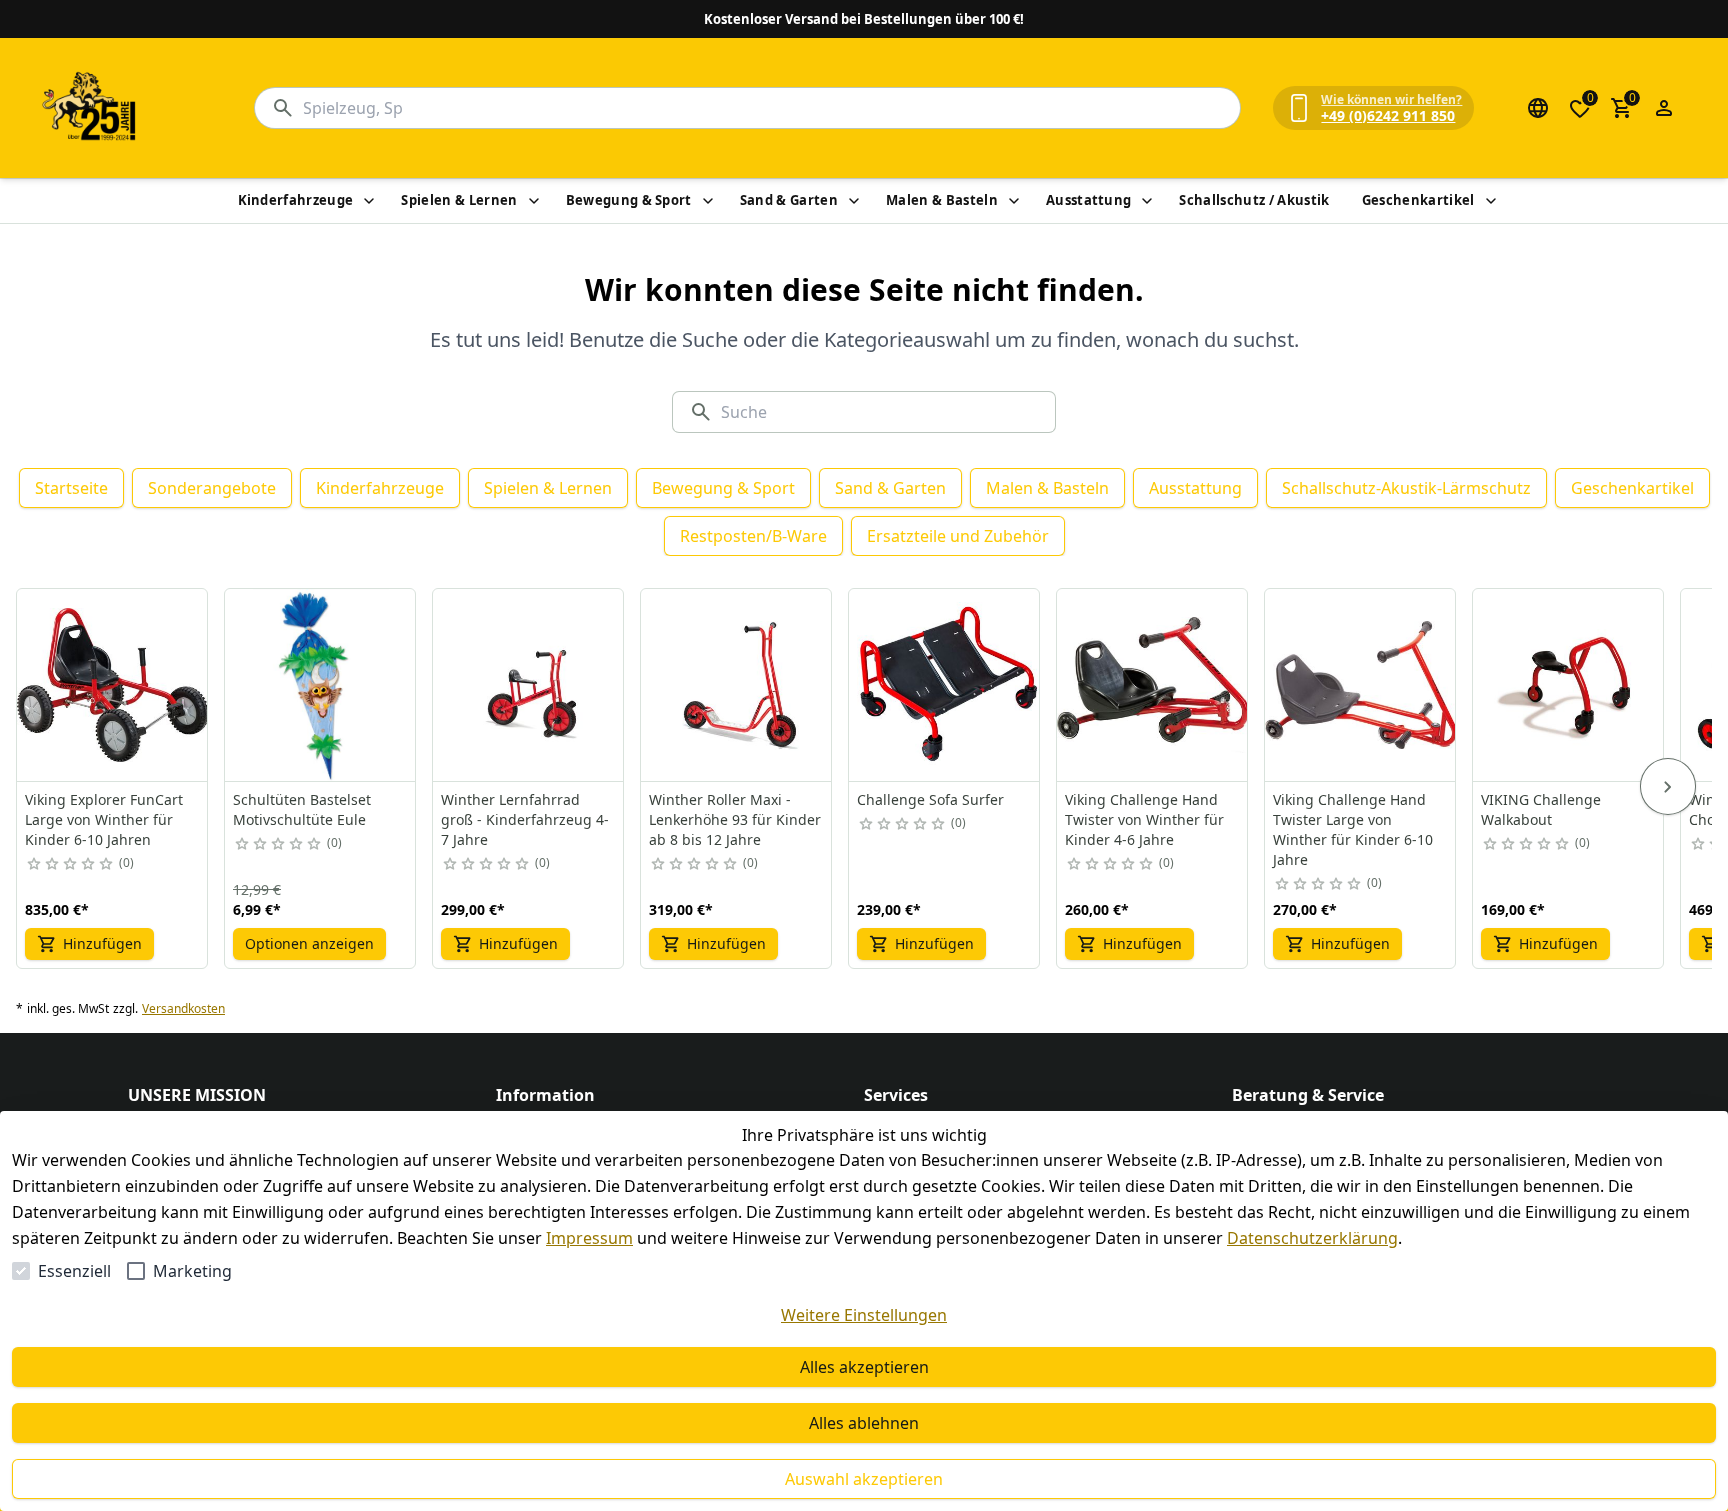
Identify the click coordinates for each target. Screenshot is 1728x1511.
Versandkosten (183, 1009)
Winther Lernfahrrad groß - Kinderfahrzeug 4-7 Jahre (525, 819)
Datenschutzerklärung (1312, 1238)
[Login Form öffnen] (1664, 108)
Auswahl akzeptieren (864, 1479)
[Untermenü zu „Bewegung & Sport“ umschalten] (708, 201)
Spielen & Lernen (459, 200)
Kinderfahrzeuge (296, 200)
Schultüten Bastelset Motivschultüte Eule (302, 809)
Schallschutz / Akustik (1254, 200)
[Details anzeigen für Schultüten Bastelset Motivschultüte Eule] (321, 685)
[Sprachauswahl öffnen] (1538, 108)
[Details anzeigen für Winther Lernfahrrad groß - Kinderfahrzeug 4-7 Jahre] (529, 685)
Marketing (192, 1271)
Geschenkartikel (1418, 200)
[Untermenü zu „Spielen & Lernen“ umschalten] (534, 201)
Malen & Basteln (942, 200)
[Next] (1668, 787)
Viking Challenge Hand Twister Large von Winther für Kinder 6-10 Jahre (1353, 829)
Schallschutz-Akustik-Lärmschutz (1406, 488)
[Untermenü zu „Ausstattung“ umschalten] (1147, 201)
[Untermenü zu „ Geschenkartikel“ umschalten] (1491, 201)
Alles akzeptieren (864, 1367)
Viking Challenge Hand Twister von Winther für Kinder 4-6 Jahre (1144, 819)
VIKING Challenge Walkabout (1541, 809)
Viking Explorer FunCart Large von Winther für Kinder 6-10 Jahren (104, 819)
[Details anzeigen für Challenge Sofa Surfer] (945, 685)
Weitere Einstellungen (864, 1315)
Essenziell (74, 1271)
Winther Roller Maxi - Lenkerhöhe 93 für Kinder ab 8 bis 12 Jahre (735, 819)
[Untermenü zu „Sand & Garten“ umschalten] (854, 201)
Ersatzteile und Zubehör (958, 536)
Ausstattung (1089, 200)
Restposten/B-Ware (753, 536)
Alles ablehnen (864, 1423)
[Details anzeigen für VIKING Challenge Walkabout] (1569, 685)
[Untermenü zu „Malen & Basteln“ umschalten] (1014, 201)
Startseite (71, 488)
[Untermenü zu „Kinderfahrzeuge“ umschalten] (369, 201)
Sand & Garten (789, 200)
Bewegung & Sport (629, 200)
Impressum (589, 1238)
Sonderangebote (212, 488)
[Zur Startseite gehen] (90, 108)
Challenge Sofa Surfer (930, 799)
